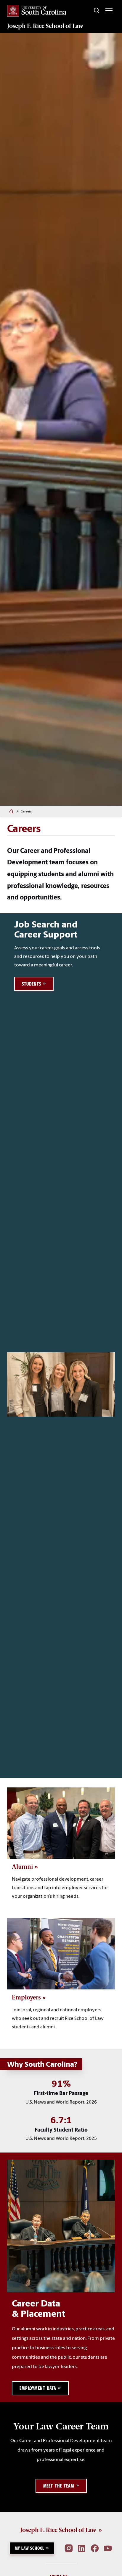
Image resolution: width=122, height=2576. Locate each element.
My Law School (30, 2548)
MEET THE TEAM (59, 2486)
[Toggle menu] (109, 11)
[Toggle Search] (97, 11)
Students (32, 984)
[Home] (10, 812)
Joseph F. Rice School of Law (45, 26)
